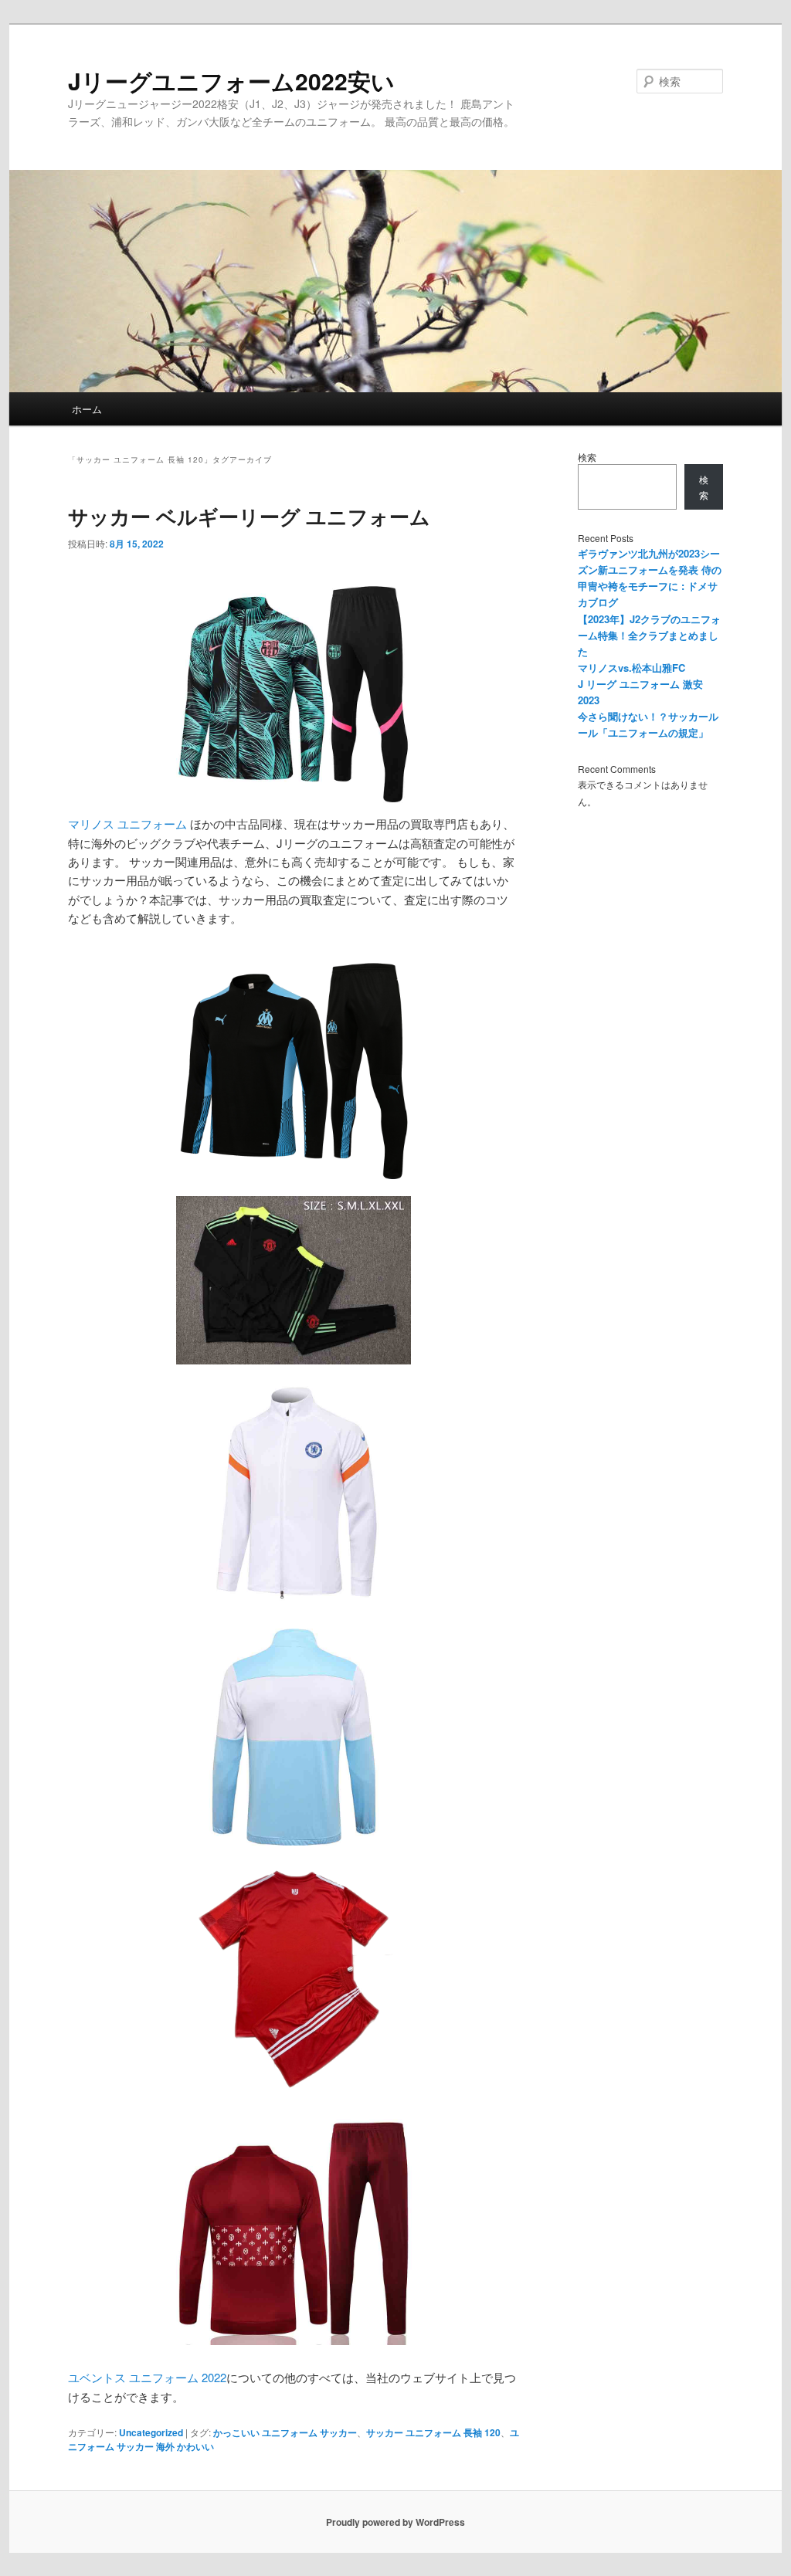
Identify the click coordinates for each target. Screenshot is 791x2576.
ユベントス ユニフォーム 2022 (147, 2377)
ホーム (87, 409)
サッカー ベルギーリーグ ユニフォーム (249, 516)
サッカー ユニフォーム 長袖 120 (433, 2432)
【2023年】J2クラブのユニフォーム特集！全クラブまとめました (649, 635)
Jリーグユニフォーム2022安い (231, 81)
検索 (587, 457)
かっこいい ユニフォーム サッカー (285, 2432)
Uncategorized (151, 2432)
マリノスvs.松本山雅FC (631, 668)
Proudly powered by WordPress (395, 2522)
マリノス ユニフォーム (127, 824)
